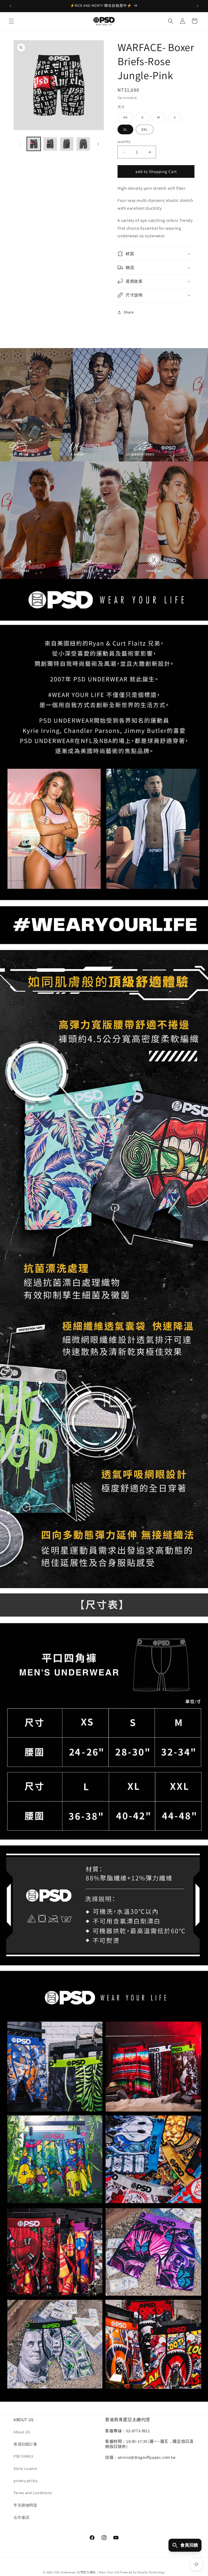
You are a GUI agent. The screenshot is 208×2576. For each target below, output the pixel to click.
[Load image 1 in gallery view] (34, 144)
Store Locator (26, 2468)
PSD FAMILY (24, 2456)
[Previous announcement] (11, 6)
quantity (124, 141)
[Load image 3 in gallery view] (67, 144)
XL (125, 129)
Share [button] (129, 312)
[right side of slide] (98, 144)
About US (22, 2432)
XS (128, 118)
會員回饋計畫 (25, 2444)
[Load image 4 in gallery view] (83, 144)
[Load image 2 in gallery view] (50, 144)
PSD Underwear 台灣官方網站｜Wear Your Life (87, 2572)
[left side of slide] (19, 144)
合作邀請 (21, 2517)
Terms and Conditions (33, 2493)
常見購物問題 (25, 2505)
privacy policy (25, 2481)
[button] (11, 21)
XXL (145, 129)
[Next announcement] (197, 6)
